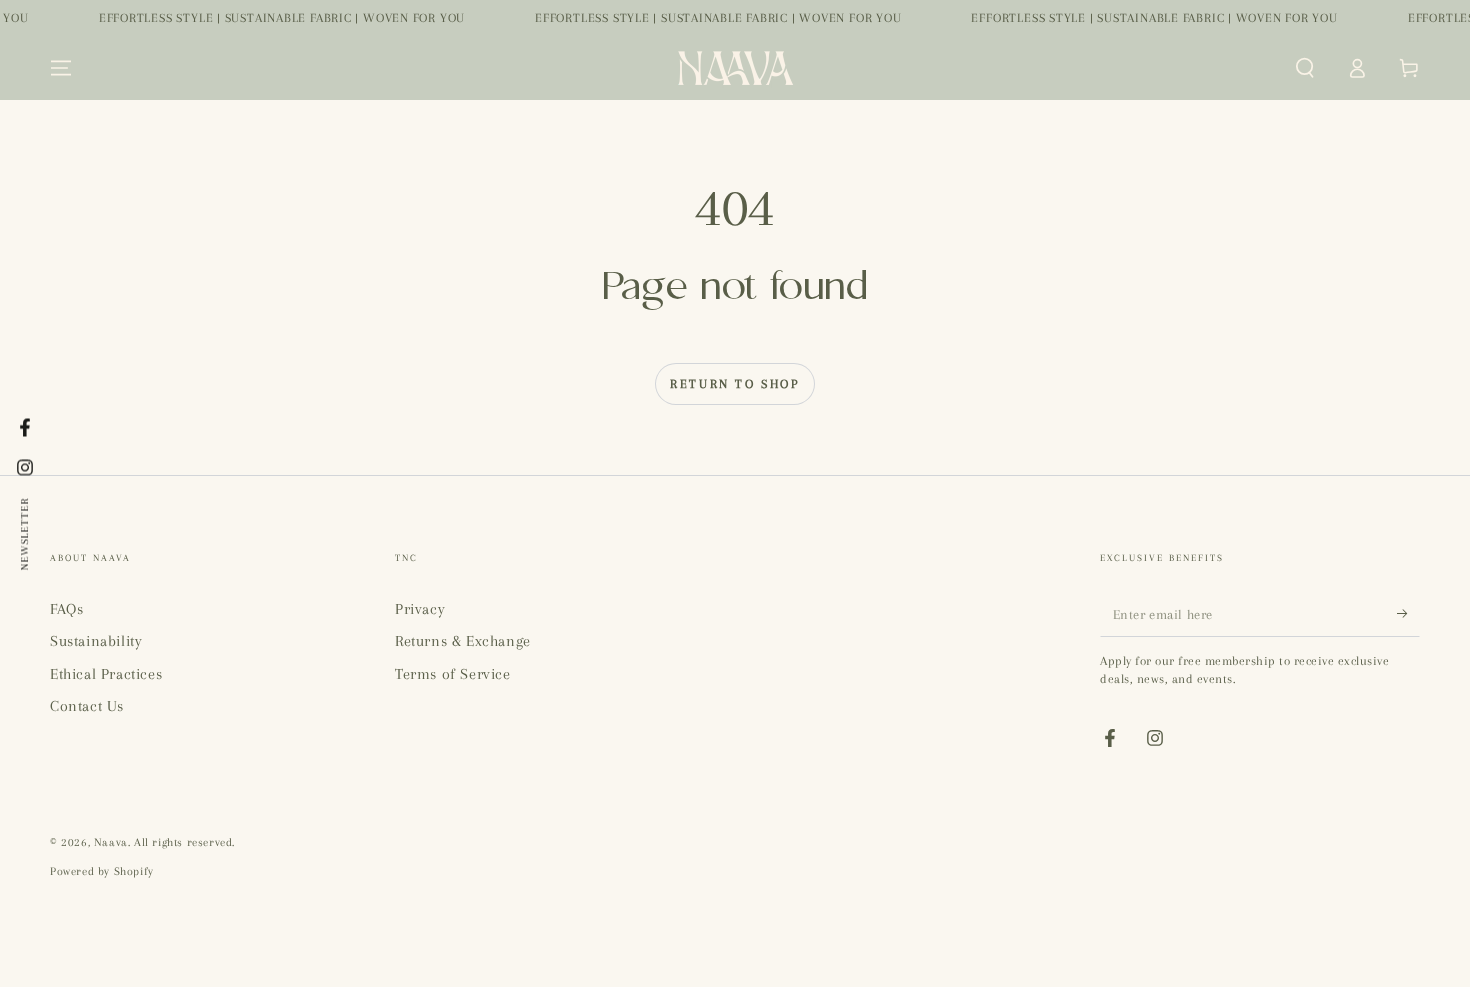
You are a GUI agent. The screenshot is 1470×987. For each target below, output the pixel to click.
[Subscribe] (1408, 614)
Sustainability (96, 641)
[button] (1305, 68)
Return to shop (734, 384)
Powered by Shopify (102, 871)
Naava (111, 842)
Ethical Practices (106, 674)
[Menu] (61, 68)
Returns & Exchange (463, 641)
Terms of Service (453, 674)
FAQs (66, 609)
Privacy (420, 609)
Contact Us (87, 706)
